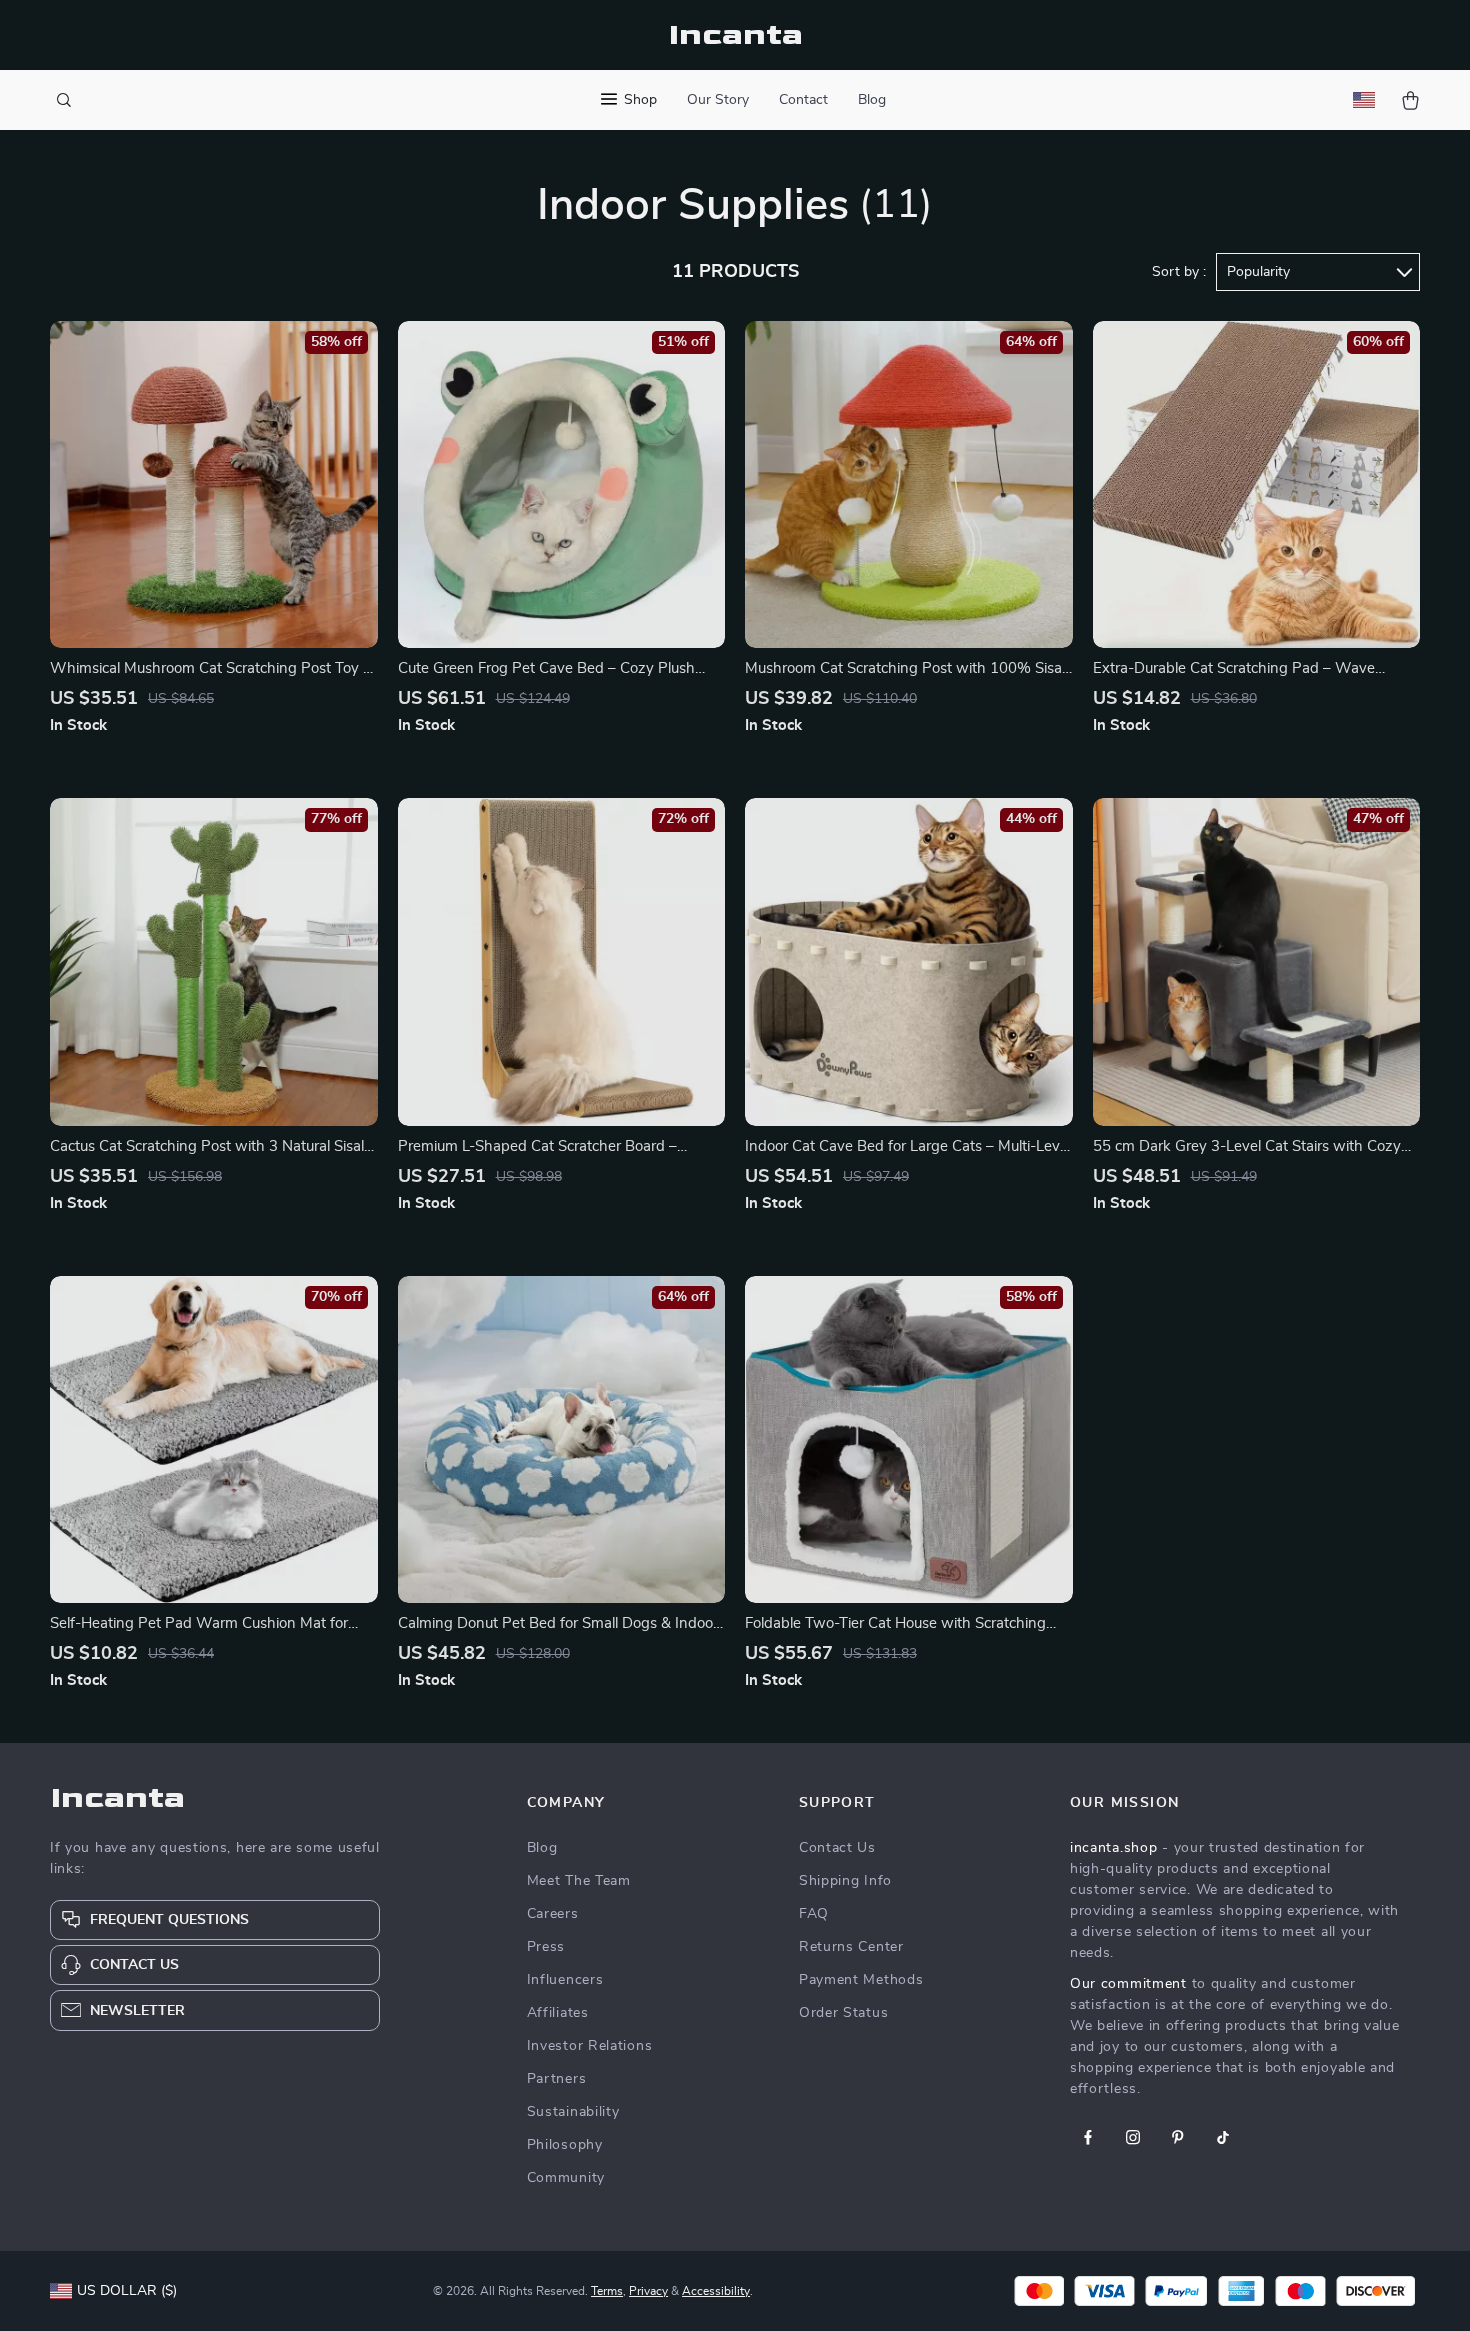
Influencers (565, 1980)
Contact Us (837, 1848)
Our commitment (1128, 1984)
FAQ (814, 1914)
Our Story (718, 100)
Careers (553, 1914)
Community (566, 2178)
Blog (872, 100)
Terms (607, 2291)
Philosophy (565, 2145)
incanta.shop (1113, 1848)
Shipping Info (845, 1881)
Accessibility (716, 2291)
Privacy (648, 2291)
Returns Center (851, 1947)
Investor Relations (590, 2046)
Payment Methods (861, 1980)
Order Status (843, 2013)
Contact (803, 100)
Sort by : (1179, 272)
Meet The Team (579, 1881)
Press (546, 1947)
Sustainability (573, 2112)
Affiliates (558, 2013)
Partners (557, 2079)
